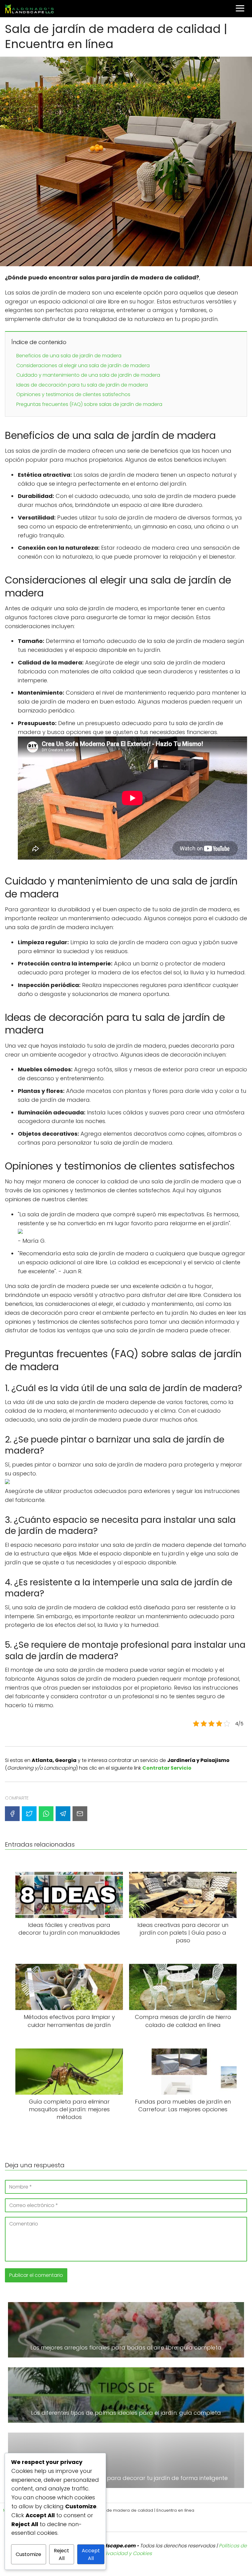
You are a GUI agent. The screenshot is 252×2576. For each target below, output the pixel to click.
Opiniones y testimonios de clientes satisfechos (73, 394)
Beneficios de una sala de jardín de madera (69, 356)
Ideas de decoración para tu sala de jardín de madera (82, 385)
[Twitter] (29, 1814)
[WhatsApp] (46, 1814)
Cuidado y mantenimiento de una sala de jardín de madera (88, 375)
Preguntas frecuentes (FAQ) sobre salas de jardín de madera (89, 404)
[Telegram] (63, 1814)
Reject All (61, 2554)
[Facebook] (12, 1814)
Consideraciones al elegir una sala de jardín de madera (83, 365)
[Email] (80, 1814)
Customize (28, 2554)
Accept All (91, 2554)
